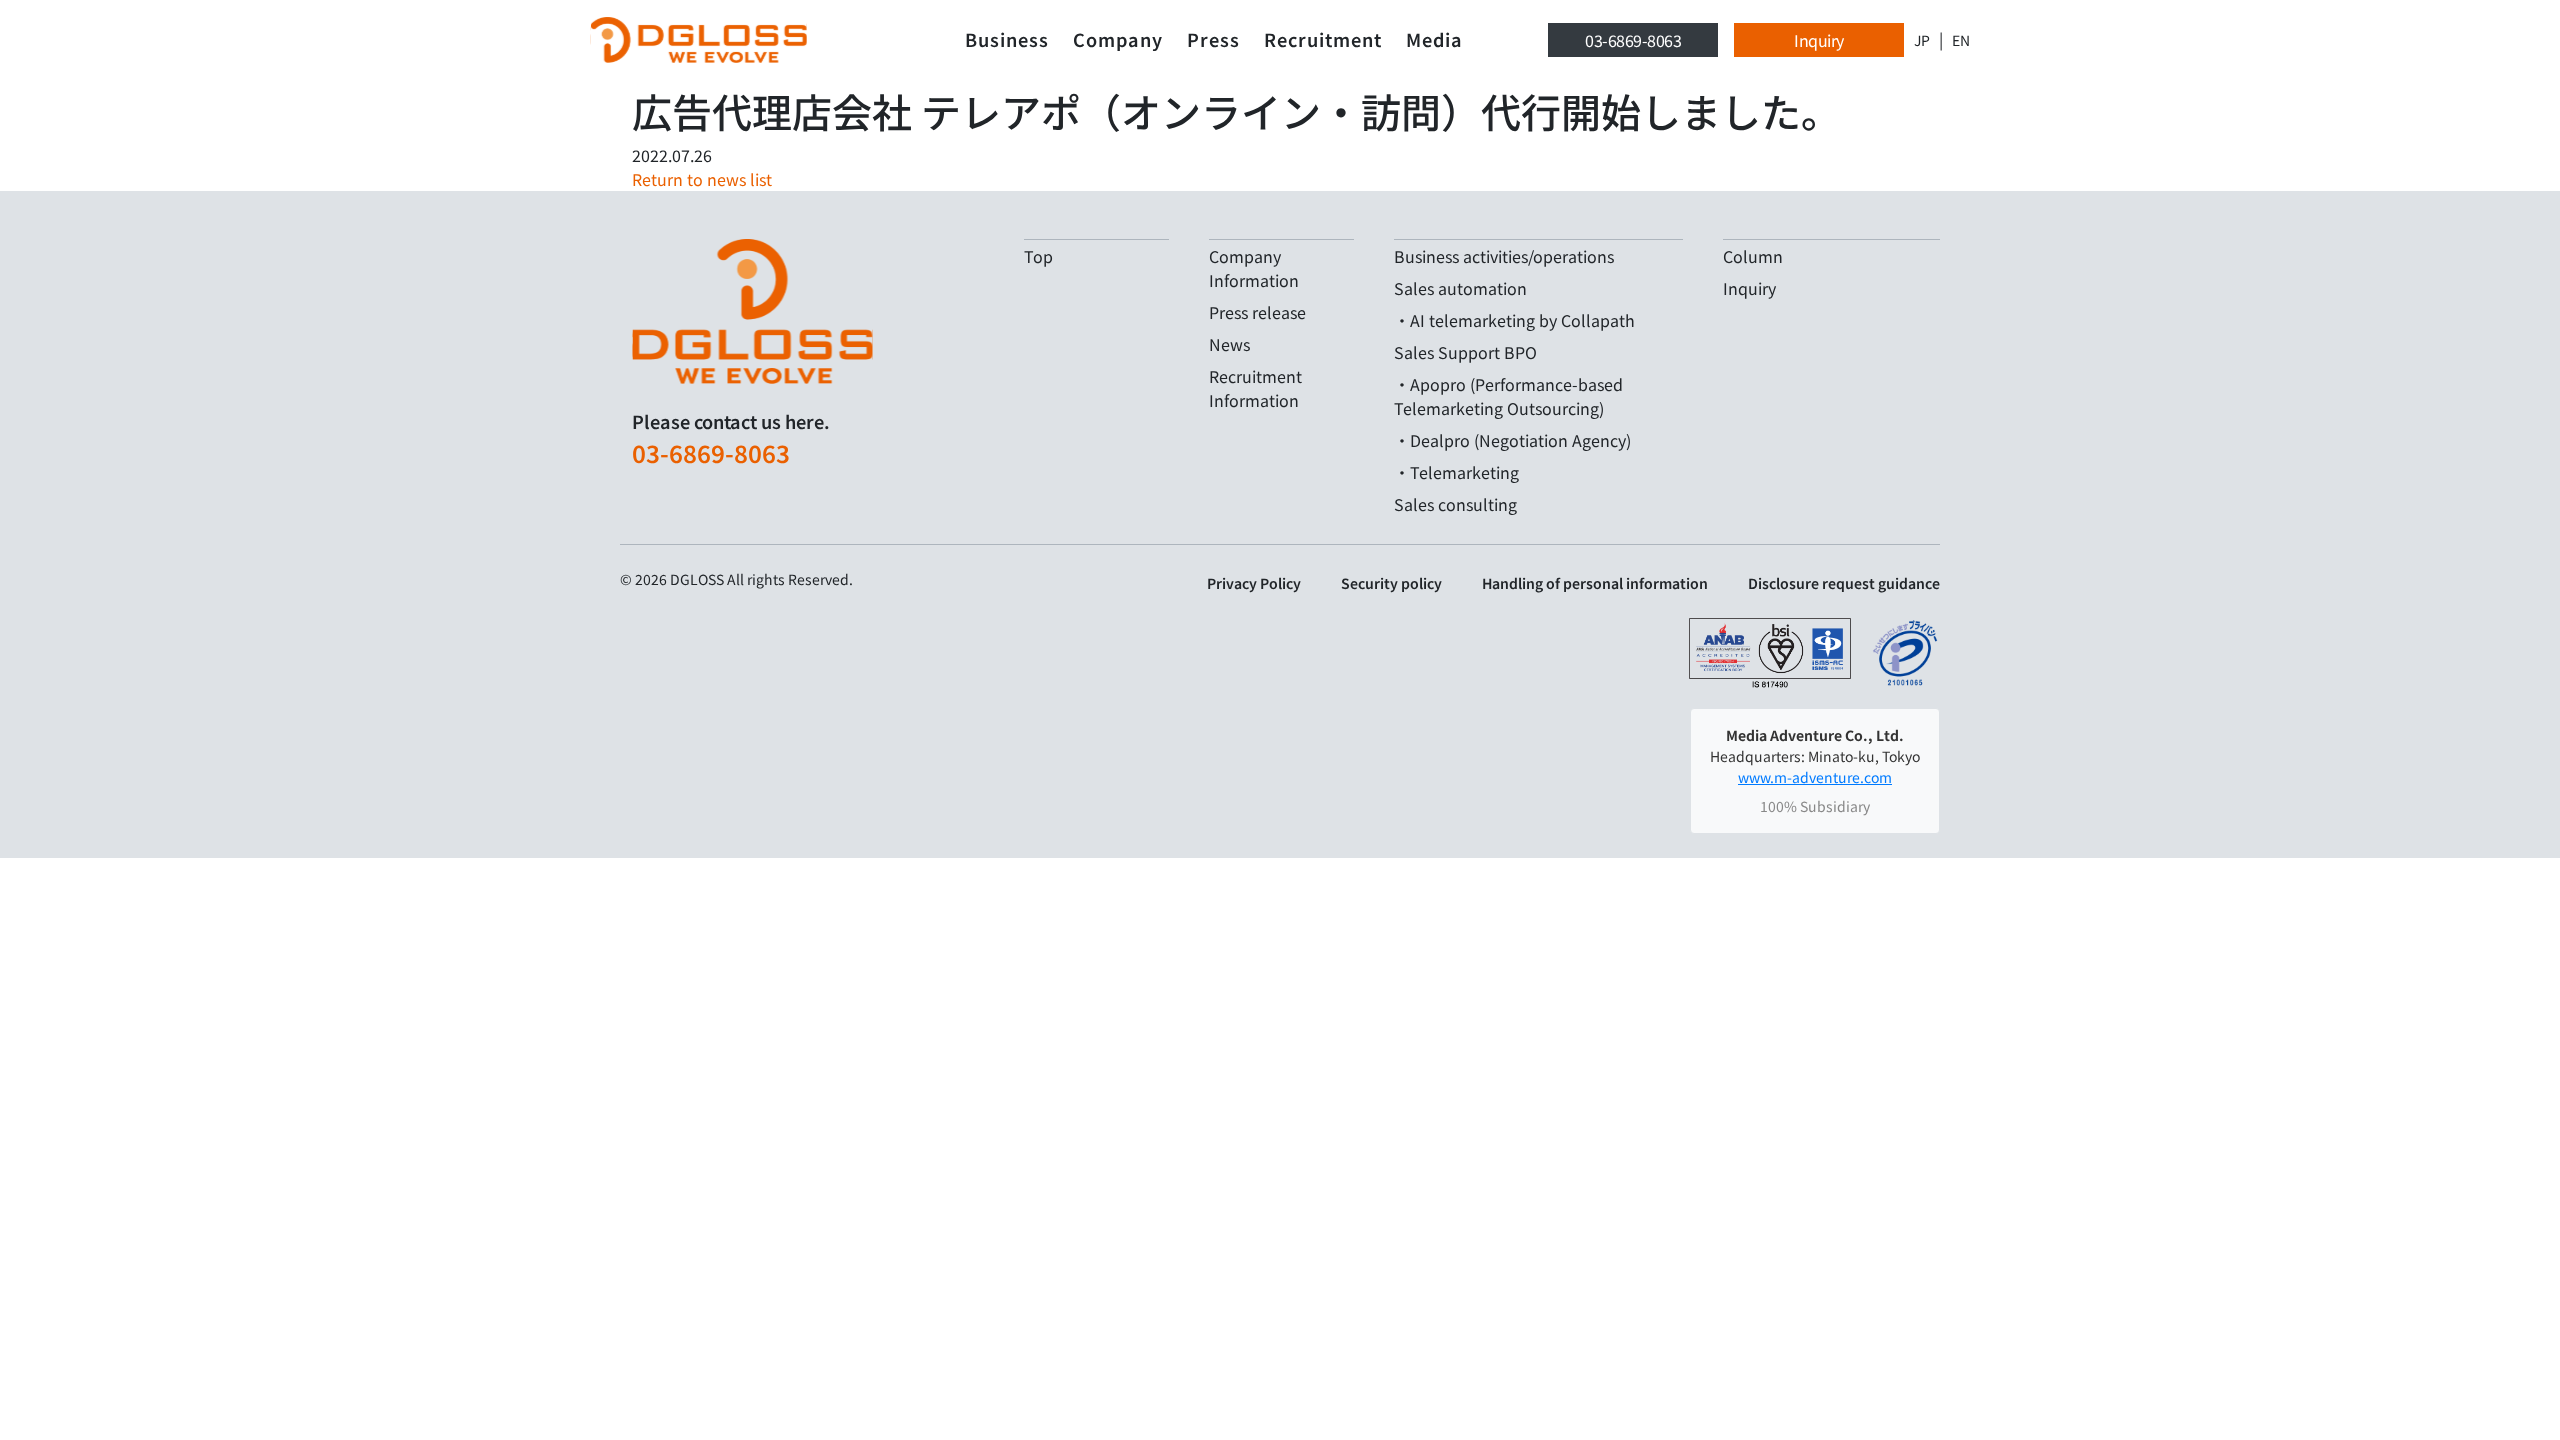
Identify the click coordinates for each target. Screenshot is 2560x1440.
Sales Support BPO (1465, 352)
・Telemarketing (1456, 472)
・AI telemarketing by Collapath (1514, 320)
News (1229, 344)
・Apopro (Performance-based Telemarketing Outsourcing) (1508, 396)
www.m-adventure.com (1815, 777)
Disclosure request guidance (1844, 583)
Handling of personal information (1595, 583)
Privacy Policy (1254, 583)
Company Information (1254, 268)
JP (1922, 40)
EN (1961, 40)
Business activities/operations (1504, 256)
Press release (1257, 312)
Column (1753, 256)
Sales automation (1460, 288)
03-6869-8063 (1633, 40)
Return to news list (702, 179)
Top (1038, 256)
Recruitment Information (1255, 388)
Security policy (1391, 583)
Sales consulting (1455, 504)
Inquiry (1819, 40)
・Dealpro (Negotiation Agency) (1512, 440)
